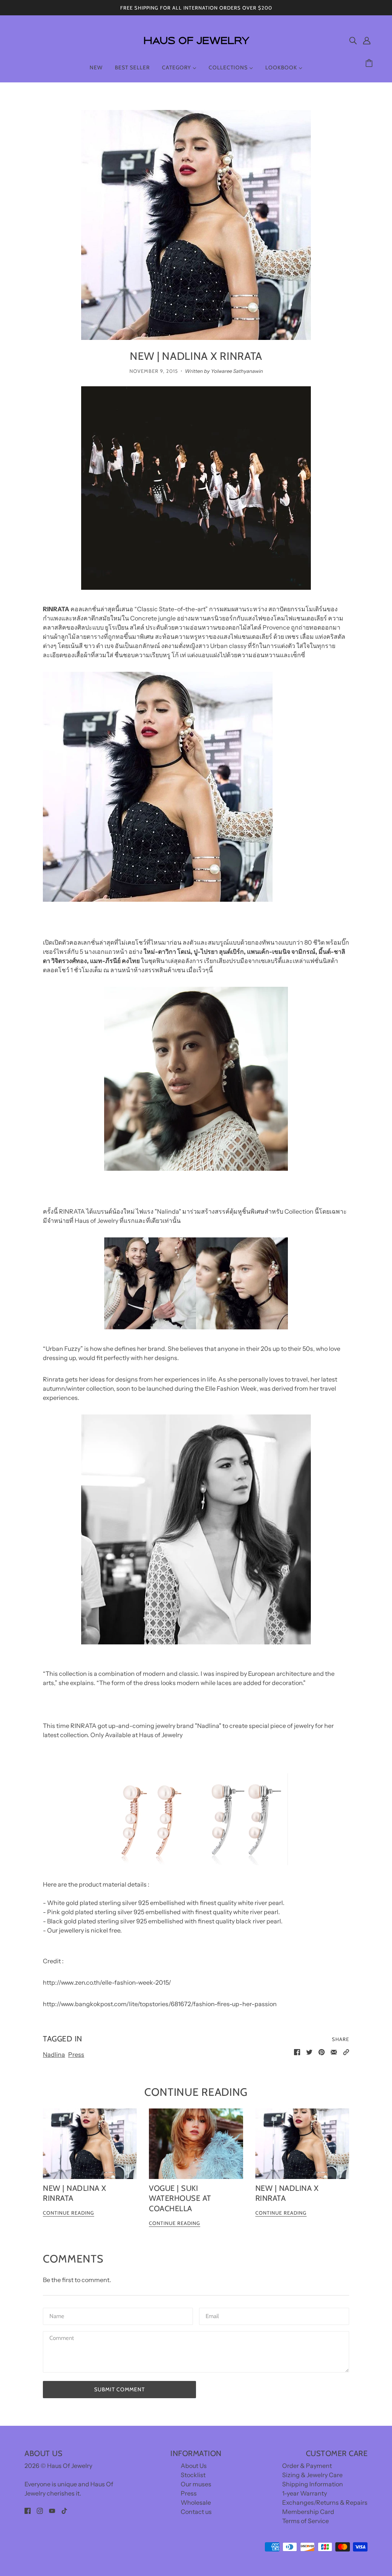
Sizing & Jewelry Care (312, 2475)
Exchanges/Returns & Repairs (325, 2502)
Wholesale (196, 2502)
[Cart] (370, 63)
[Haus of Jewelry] (196, 50)
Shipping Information (313, 2484)
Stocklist (193, 2475)
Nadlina (54, 2054)
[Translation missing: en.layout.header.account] (367, 40)
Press (76, 2054)
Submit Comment (119, 2389)
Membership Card (308, 2512)
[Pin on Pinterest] (322, 2051)
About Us (194, 2466)
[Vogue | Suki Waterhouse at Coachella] (196, 2144)
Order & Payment (307, 2466)
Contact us (196, 2512)
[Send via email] (334, 2051)
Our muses (196, 2484)
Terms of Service (305, 2521)
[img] (353, 40)
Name (56, 2316)
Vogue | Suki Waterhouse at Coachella (180, 2198)
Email (213, 2316)
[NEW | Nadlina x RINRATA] (90, 2144)
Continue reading (69, 2213)
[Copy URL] (346, 2051)
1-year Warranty (305, 2493)
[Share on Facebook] (297, 2051)
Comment (62, 2339)
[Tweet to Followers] (309, 2051)
